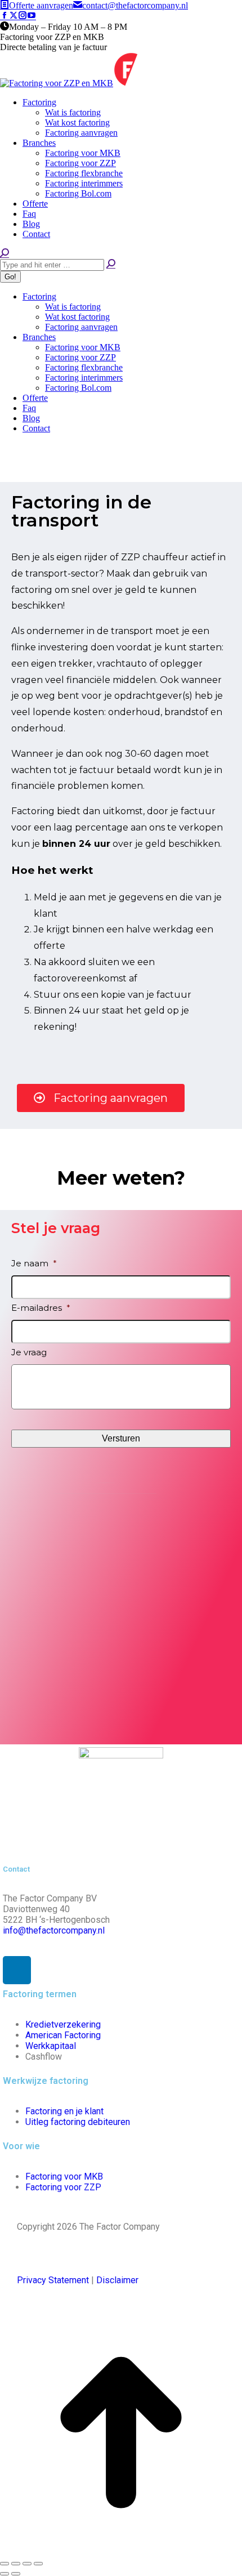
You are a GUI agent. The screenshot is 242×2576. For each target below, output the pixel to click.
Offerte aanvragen (41, 5)
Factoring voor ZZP (63, 2187)
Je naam (34, 1263)
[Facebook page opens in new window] (5, 16)
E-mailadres (41, 1308)
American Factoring (63, 2035)
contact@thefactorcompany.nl (135, 5)
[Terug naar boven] (121, 2550)
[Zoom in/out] (38, 2564)
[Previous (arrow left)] (5, 2574)
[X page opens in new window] (14, 16)
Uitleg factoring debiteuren (78, 2122)
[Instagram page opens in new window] (23, 16)
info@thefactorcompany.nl (54, 1930)
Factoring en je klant (64, 2111)
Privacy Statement (53, 2280)
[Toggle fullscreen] (27, 2564)
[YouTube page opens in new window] (32, 16)
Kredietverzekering (63, 2024)
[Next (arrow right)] (16, 2574)
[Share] (16, 2564)
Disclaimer (117, 2280)
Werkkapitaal (51, 2046)
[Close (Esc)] (5, 2564)
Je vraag (29, 1352)
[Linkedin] (17, 1970)
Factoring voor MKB (64, 2177)
